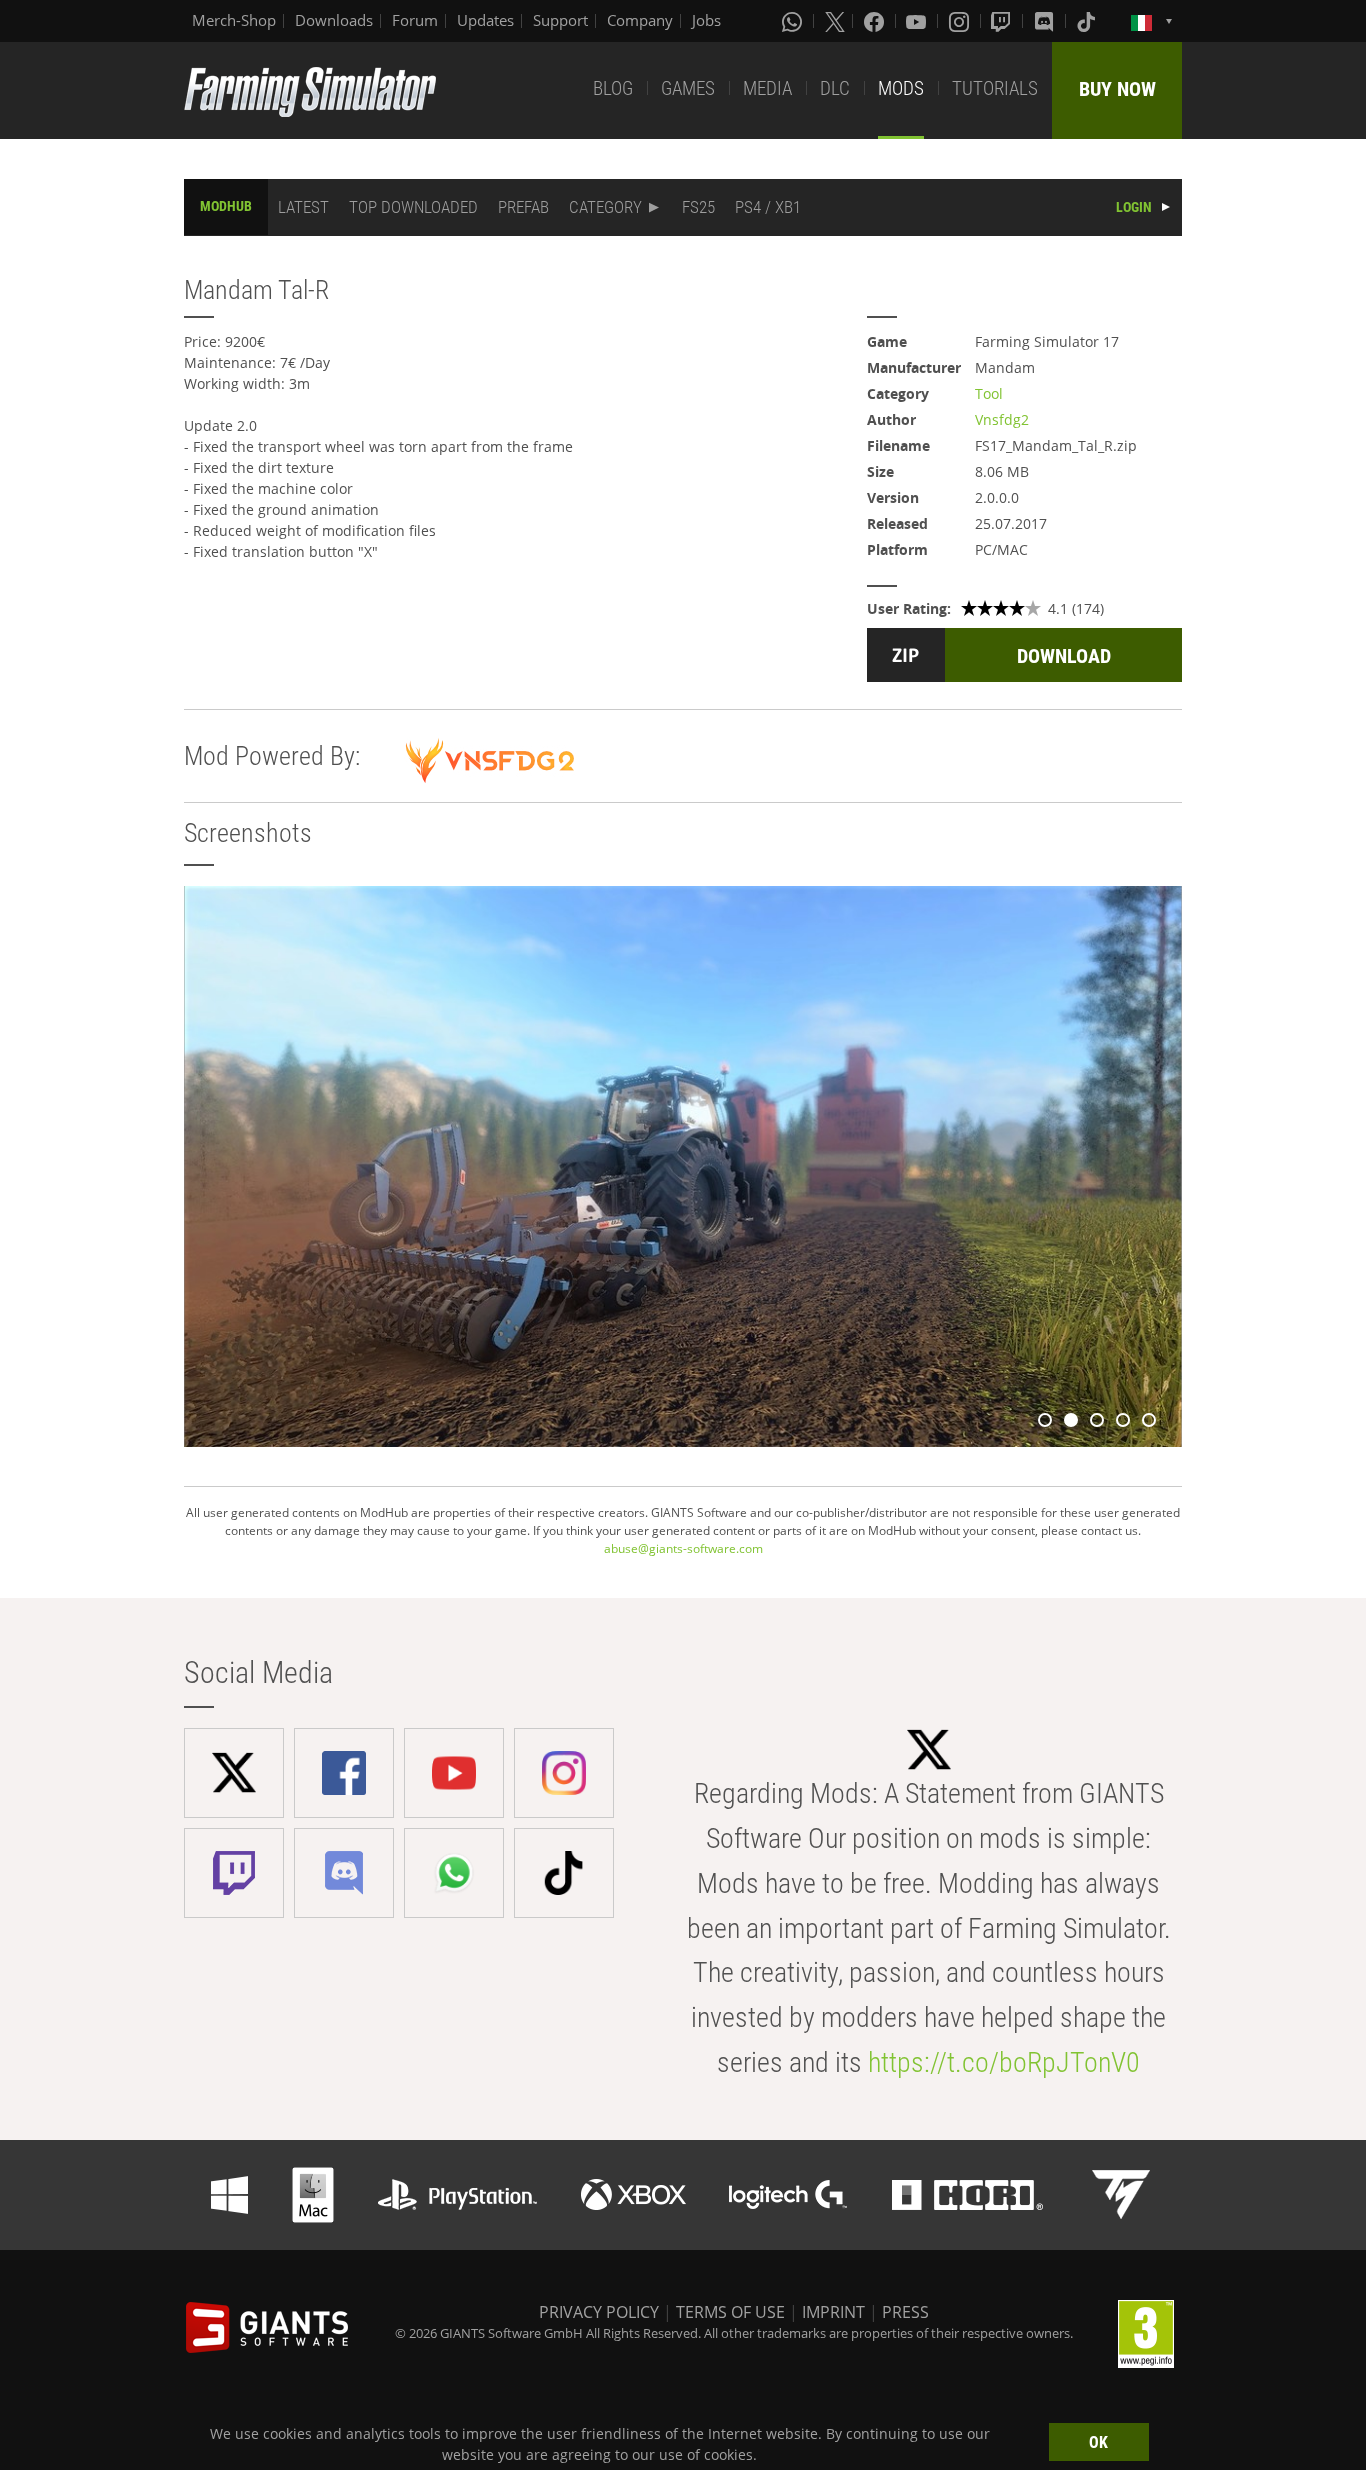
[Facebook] (876, 21)
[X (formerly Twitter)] (835, 21)
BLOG (613, 88)
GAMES (688, 88)
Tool (989, 393)
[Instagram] (961, 21)
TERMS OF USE (730, 2312)
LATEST (303, 207)
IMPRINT (833, 2312)
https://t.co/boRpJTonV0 (1004, 2062)
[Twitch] (1003, 21)
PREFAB (523, 207)
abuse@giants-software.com (683, 1548)
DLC (835, 88)
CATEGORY (605, 207)
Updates (485, 20)
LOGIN (1134, 207)
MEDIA (767, 88)
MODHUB (226, 206)
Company (640, 20)
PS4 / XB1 (768, 207)
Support (560, 20)
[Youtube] (918, 21)
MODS (901, 88)
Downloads (334, 20)
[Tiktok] (1088, 21)
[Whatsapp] (794, 21)
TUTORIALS (995, 88)
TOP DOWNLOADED (413, 207)
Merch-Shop (234, 20)
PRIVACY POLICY (599, 2312)
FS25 (698, 207)
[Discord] (1046, 21)
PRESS (905, 2312)
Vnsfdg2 (1002, 419)
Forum (415, 20)
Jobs (706, 20)
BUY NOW (1117, 89)
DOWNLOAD (1064, 656)
